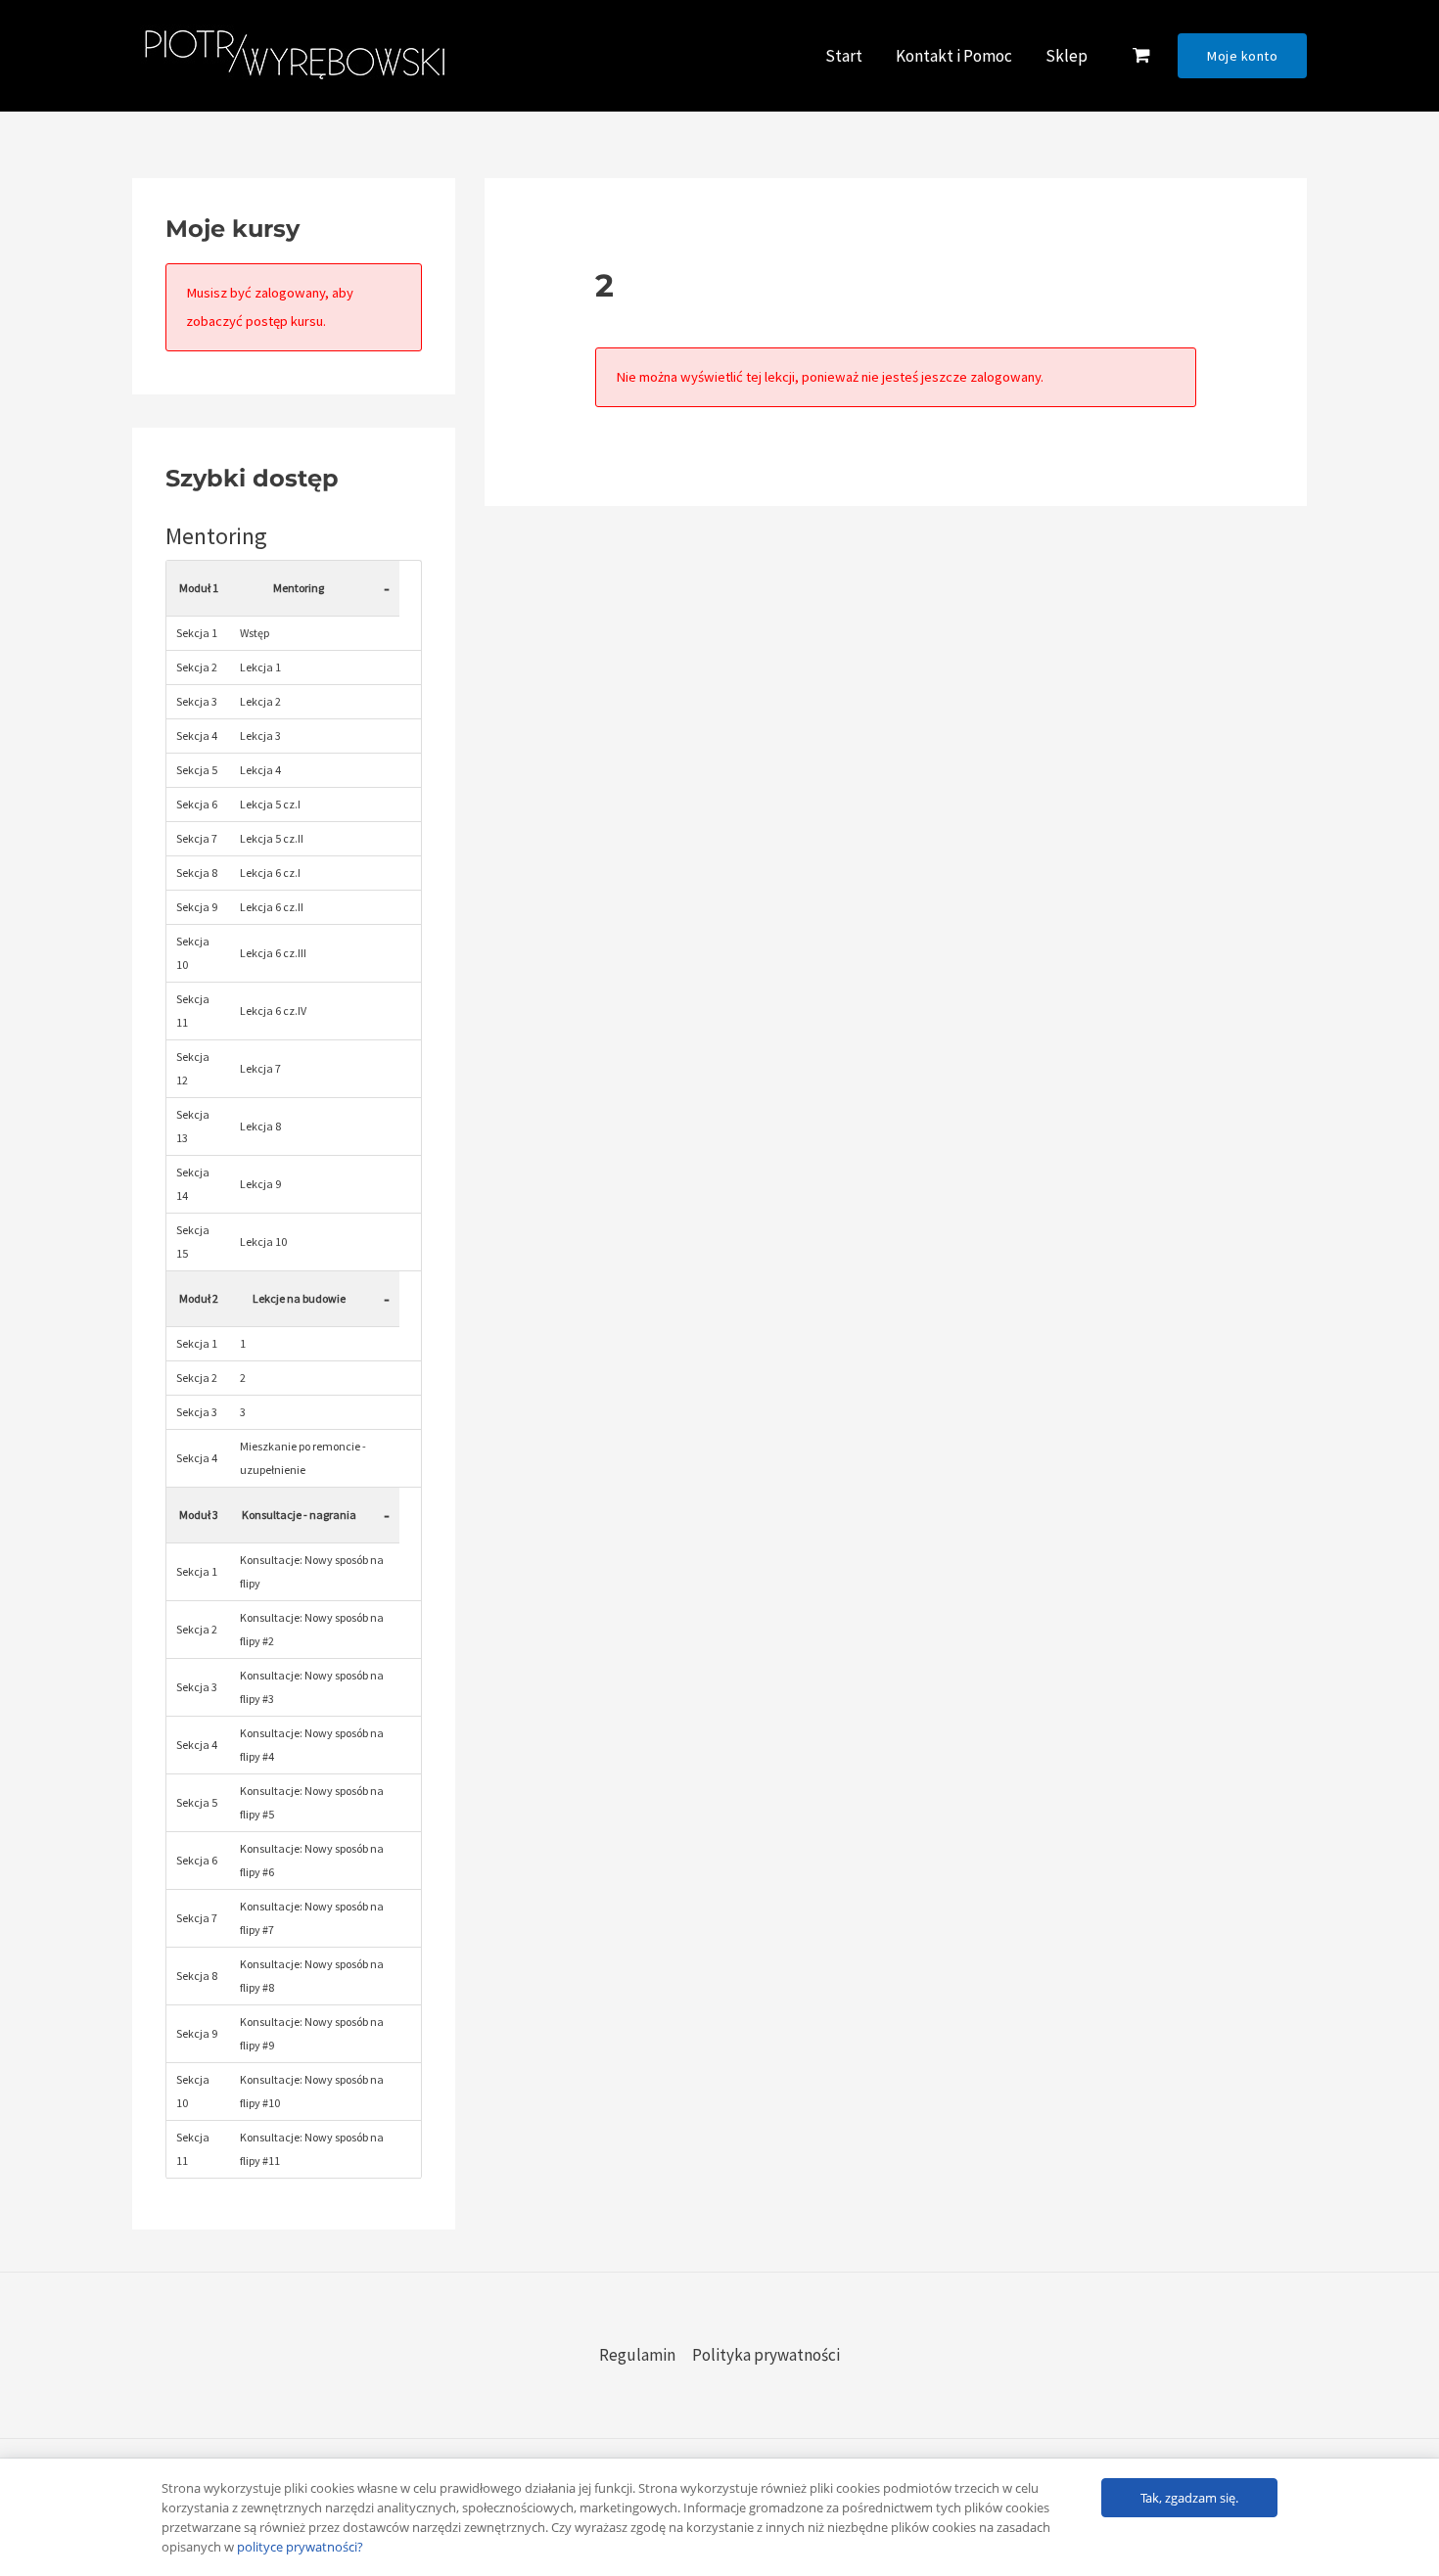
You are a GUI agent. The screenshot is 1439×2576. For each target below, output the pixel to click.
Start (844, 56)
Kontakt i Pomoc (954, 56)
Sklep (1067, 56)
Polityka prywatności (766, 2355)
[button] (1242, 56)
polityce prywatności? (300, 2547)
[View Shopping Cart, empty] (1141, 56)
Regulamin (637, 2355)
